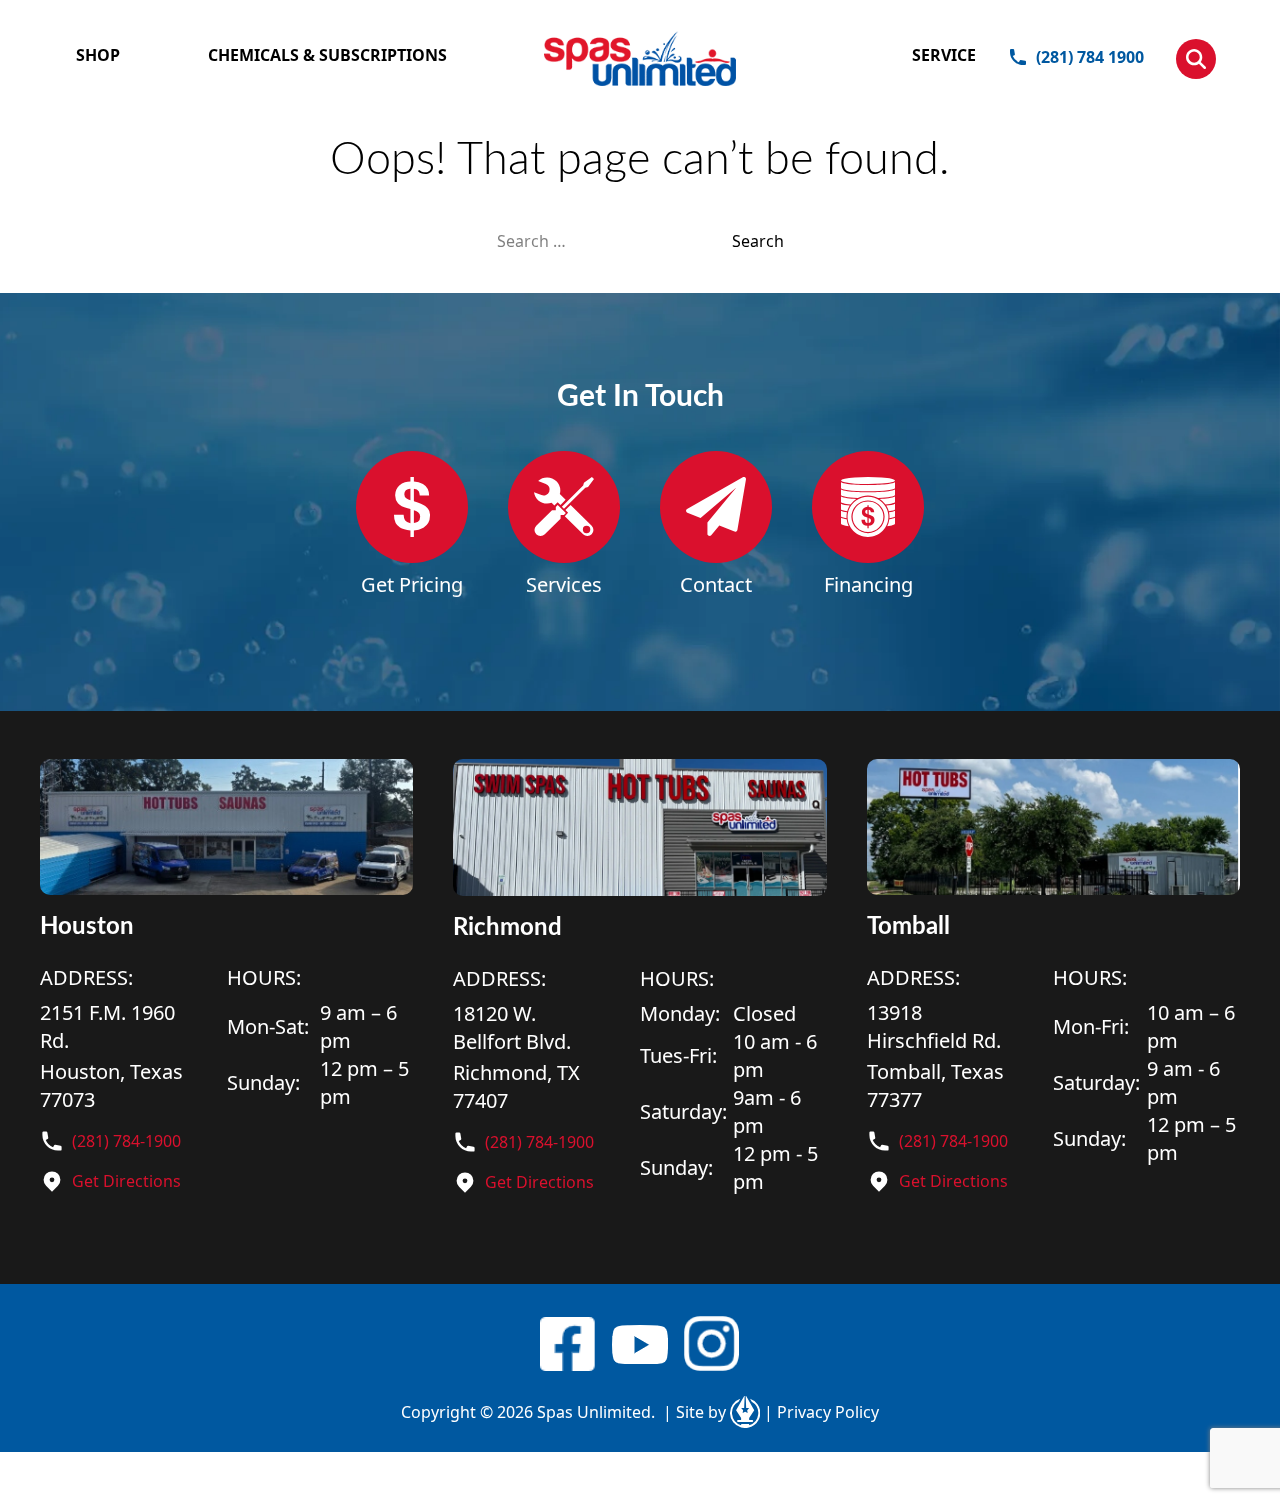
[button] (1196, 59)
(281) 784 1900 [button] (1090, 57)
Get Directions (126, 1181)
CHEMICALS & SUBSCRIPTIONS (327, 55)
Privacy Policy (821, 1412)
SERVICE (944, 55)
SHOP (98, 55)
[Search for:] (614, 241)
